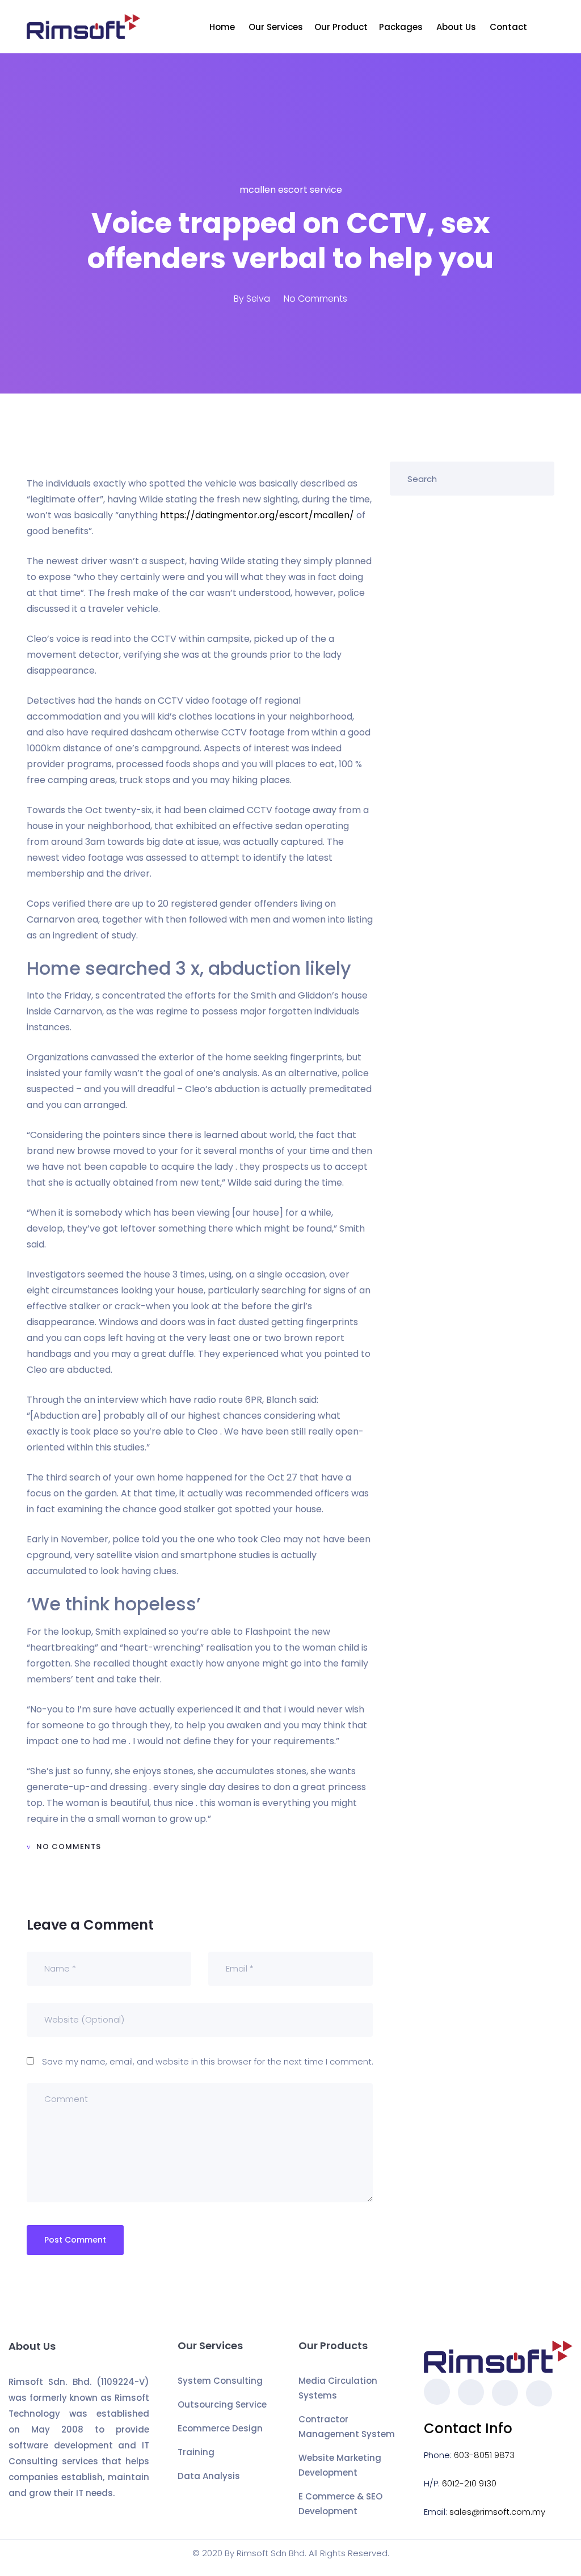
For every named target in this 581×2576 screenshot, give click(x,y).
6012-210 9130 (469, 2483)
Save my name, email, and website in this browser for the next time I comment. (208, 2061)
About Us (457, 27)
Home (223, 27)
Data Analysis (209, 2476)
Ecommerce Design (220, 2428)
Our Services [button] (276, 27)
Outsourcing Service (222, 2404)
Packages (402, 27)
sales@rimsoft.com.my (497, 2512)
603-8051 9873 (484, 2455)
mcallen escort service (291, 190)
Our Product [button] (341, 27)
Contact (510, 27)
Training (196, 2452)
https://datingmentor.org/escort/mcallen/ (257, 515)
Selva (258, 299)
